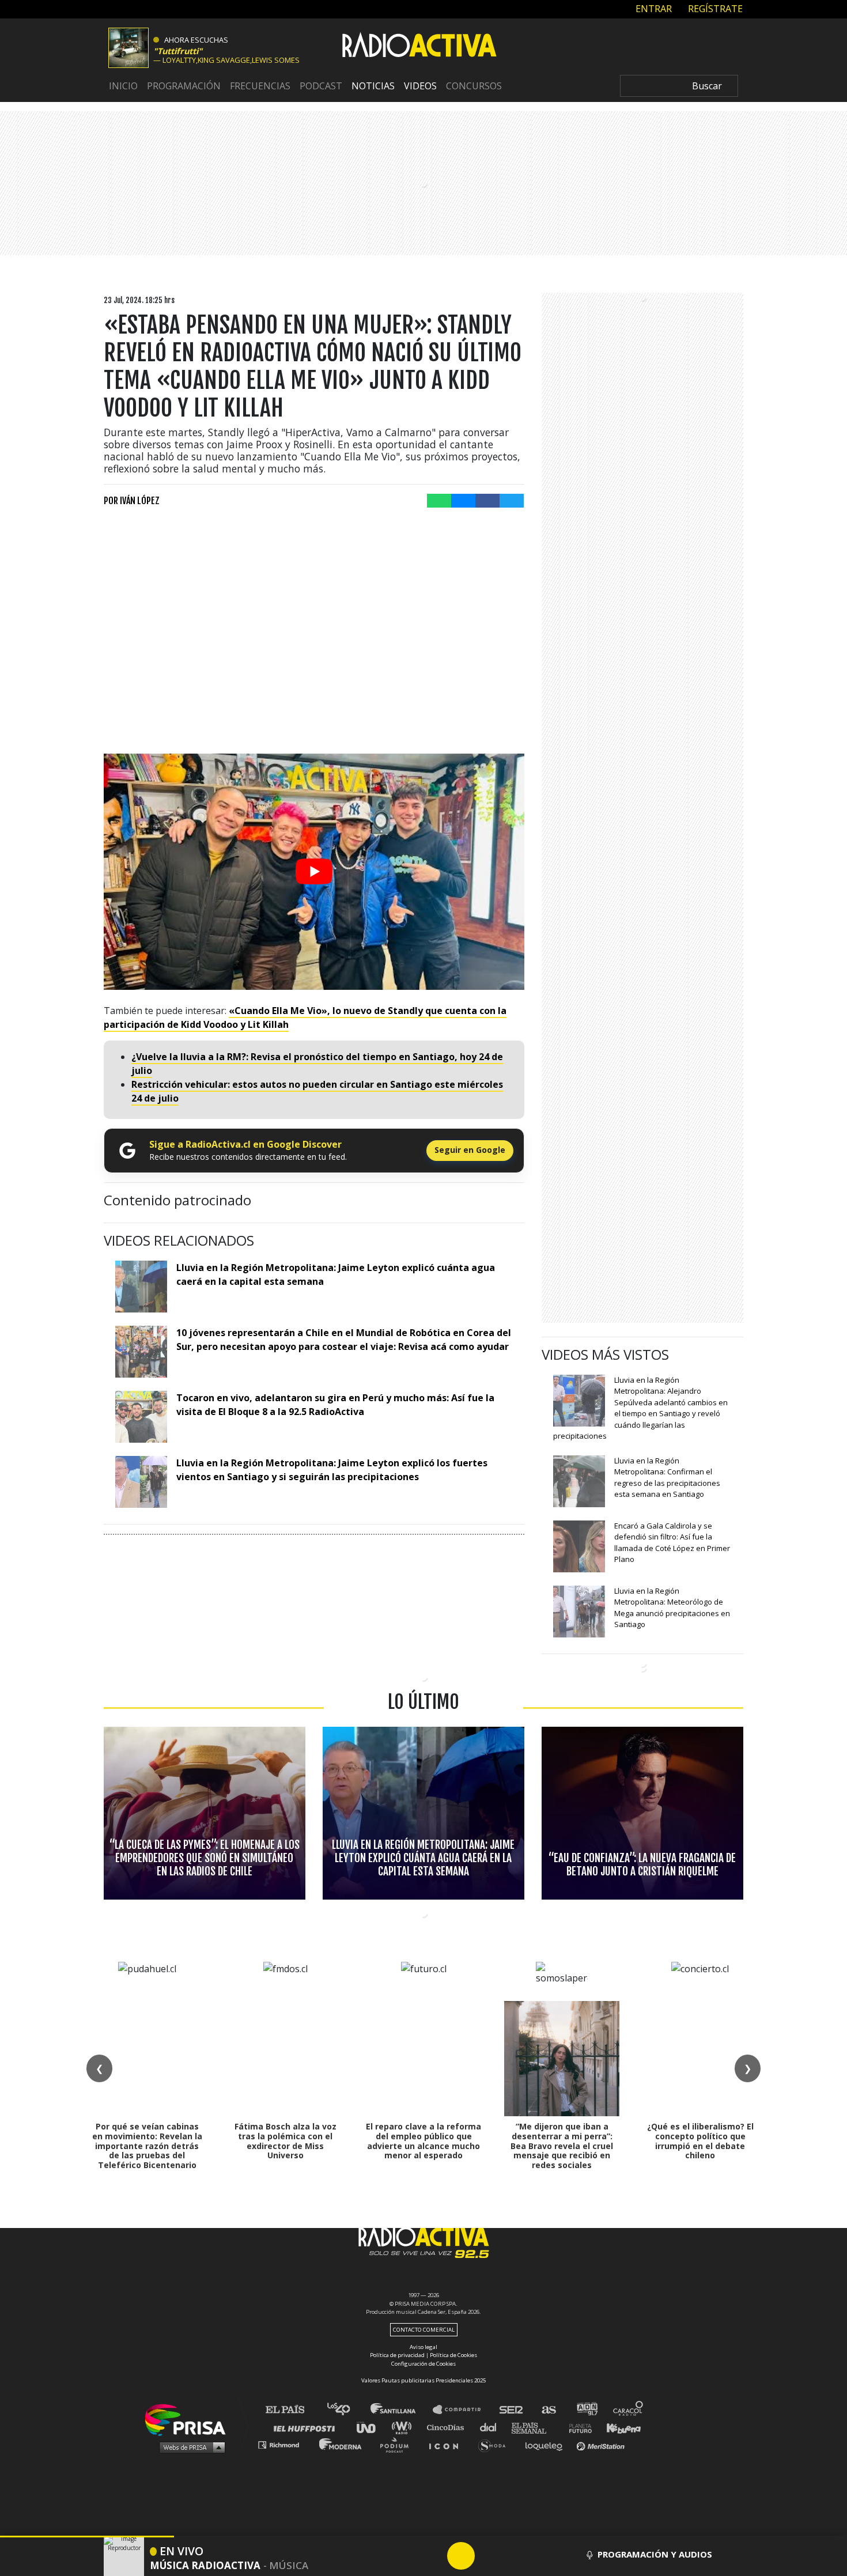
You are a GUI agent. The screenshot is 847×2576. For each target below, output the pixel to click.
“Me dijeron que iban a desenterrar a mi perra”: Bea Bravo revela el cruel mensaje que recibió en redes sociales (562, 2146)
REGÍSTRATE (714, 9)
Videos (420, 86)
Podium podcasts (398, 2444)
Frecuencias (260, 86)
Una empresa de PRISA (190, 2419)
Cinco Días (448, 2427)
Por (132, 501)
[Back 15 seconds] (433, 2556)
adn (586, 2410)
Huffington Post (307, 2427)
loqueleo (547, 2444)
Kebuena (618, 2427)
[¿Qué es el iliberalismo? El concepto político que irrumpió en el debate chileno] (700, 2059)
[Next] (516, 2556)
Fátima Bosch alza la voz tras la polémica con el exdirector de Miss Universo (286, 2141)
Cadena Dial (492, 2427)
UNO (371, 2427)
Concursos (474, 86)
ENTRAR (653, 9)
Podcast (321, 86)
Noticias (373, 86)
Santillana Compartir (462, 2410)
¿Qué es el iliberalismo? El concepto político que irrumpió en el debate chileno (700, 2141)
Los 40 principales (347, 2410)
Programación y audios (655, 2554)
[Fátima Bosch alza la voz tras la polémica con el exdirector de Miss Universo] (285, 2059)
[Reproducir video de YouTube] (314, 872)
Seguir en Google (470, 1150)
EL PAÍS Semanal (534, 2427)
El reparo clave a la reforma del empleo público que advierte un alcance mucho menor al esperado (423, 2141)
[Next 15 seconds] (489, 2556)
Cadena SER (512, 2410)
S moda (496, 2444)
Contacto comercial (424, 2330)
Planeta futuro (577, 2427)
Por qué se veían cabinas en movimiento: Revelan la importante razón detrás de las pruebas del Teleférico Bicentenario (147, 2146)
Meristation (602, 2444)
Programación (184, 86)
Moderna (341, 2444)
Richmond (285, 2444)
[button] (87, 2537)
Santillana (401, 2410)
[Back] (406, 2556)
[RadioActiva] (419, 47)
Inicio (123, 86)
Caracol (629, 2410)
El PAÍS (292, 2410)
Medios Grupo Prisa (189, 2447)
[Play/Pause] (461, 2556)
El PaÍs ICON (448, 2444)
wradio (404, 2427)
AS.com (548, 2410)
